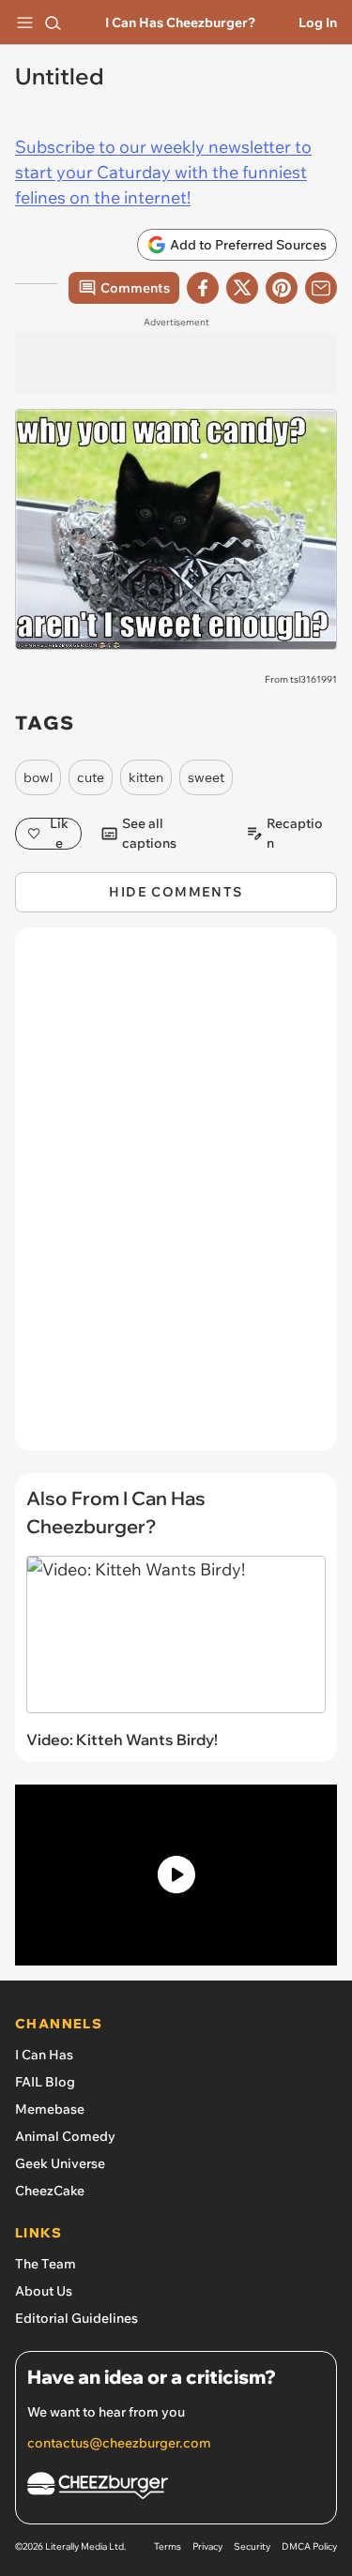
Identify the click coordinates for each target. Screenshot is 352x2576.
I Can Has (44, 2055)
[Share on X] (242, 288)
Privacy (207, 2546)
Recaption (295, 834)
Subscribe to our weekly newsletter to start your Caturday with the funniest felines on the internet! (163, 172)
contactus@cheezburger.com (119, 2443)
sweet (206, 777)
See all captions (149, 834)
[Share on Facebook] (203, 288)
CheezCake (50, 2191)
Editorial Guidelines (77, 2318)
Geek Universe (60, 2163)
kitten (146, 777)
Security (252, 2546)
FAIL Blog (45, 2082)
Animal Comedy (65, 2136)
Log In (318, 23)
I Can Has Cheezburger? (180, 23)
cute (91, 777)
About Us (44, 2291)
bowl (38, 777)
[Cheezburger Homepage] (176, 2488)
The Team (46, 2264)
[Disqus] (176, 1198)
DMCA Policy (309, 2546)
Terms (168, 2546)
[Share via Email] (321, 288)
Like (59, 834)
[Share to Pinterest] (282, 288)
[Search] (53, 23)
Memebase (50, 2109)
